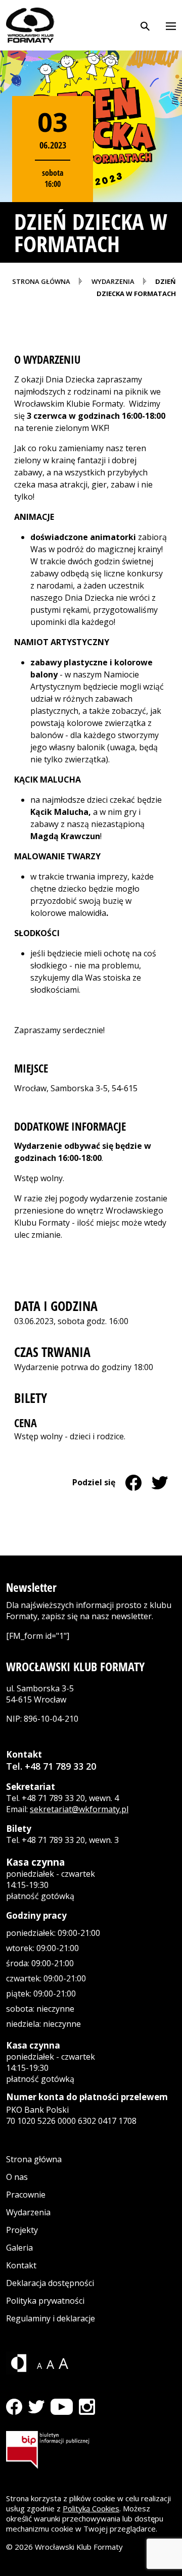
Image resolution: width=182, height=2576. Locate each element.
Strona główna (34, 2159)
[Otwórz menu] (171, 25)
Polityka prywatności (45, 2301)
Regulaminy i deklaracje (51, 2318)
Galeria (19, 2248)
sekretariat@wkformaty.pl (79, 1809)
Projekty (22, 2230)
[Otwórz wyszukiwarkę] (145, 25)
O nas (17, 2177)
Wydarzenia (28, 2212)
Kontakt (21, 2265)
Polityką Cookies (91, 2508)
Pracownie (26, 2195)
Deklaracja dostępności (50, 2283)
